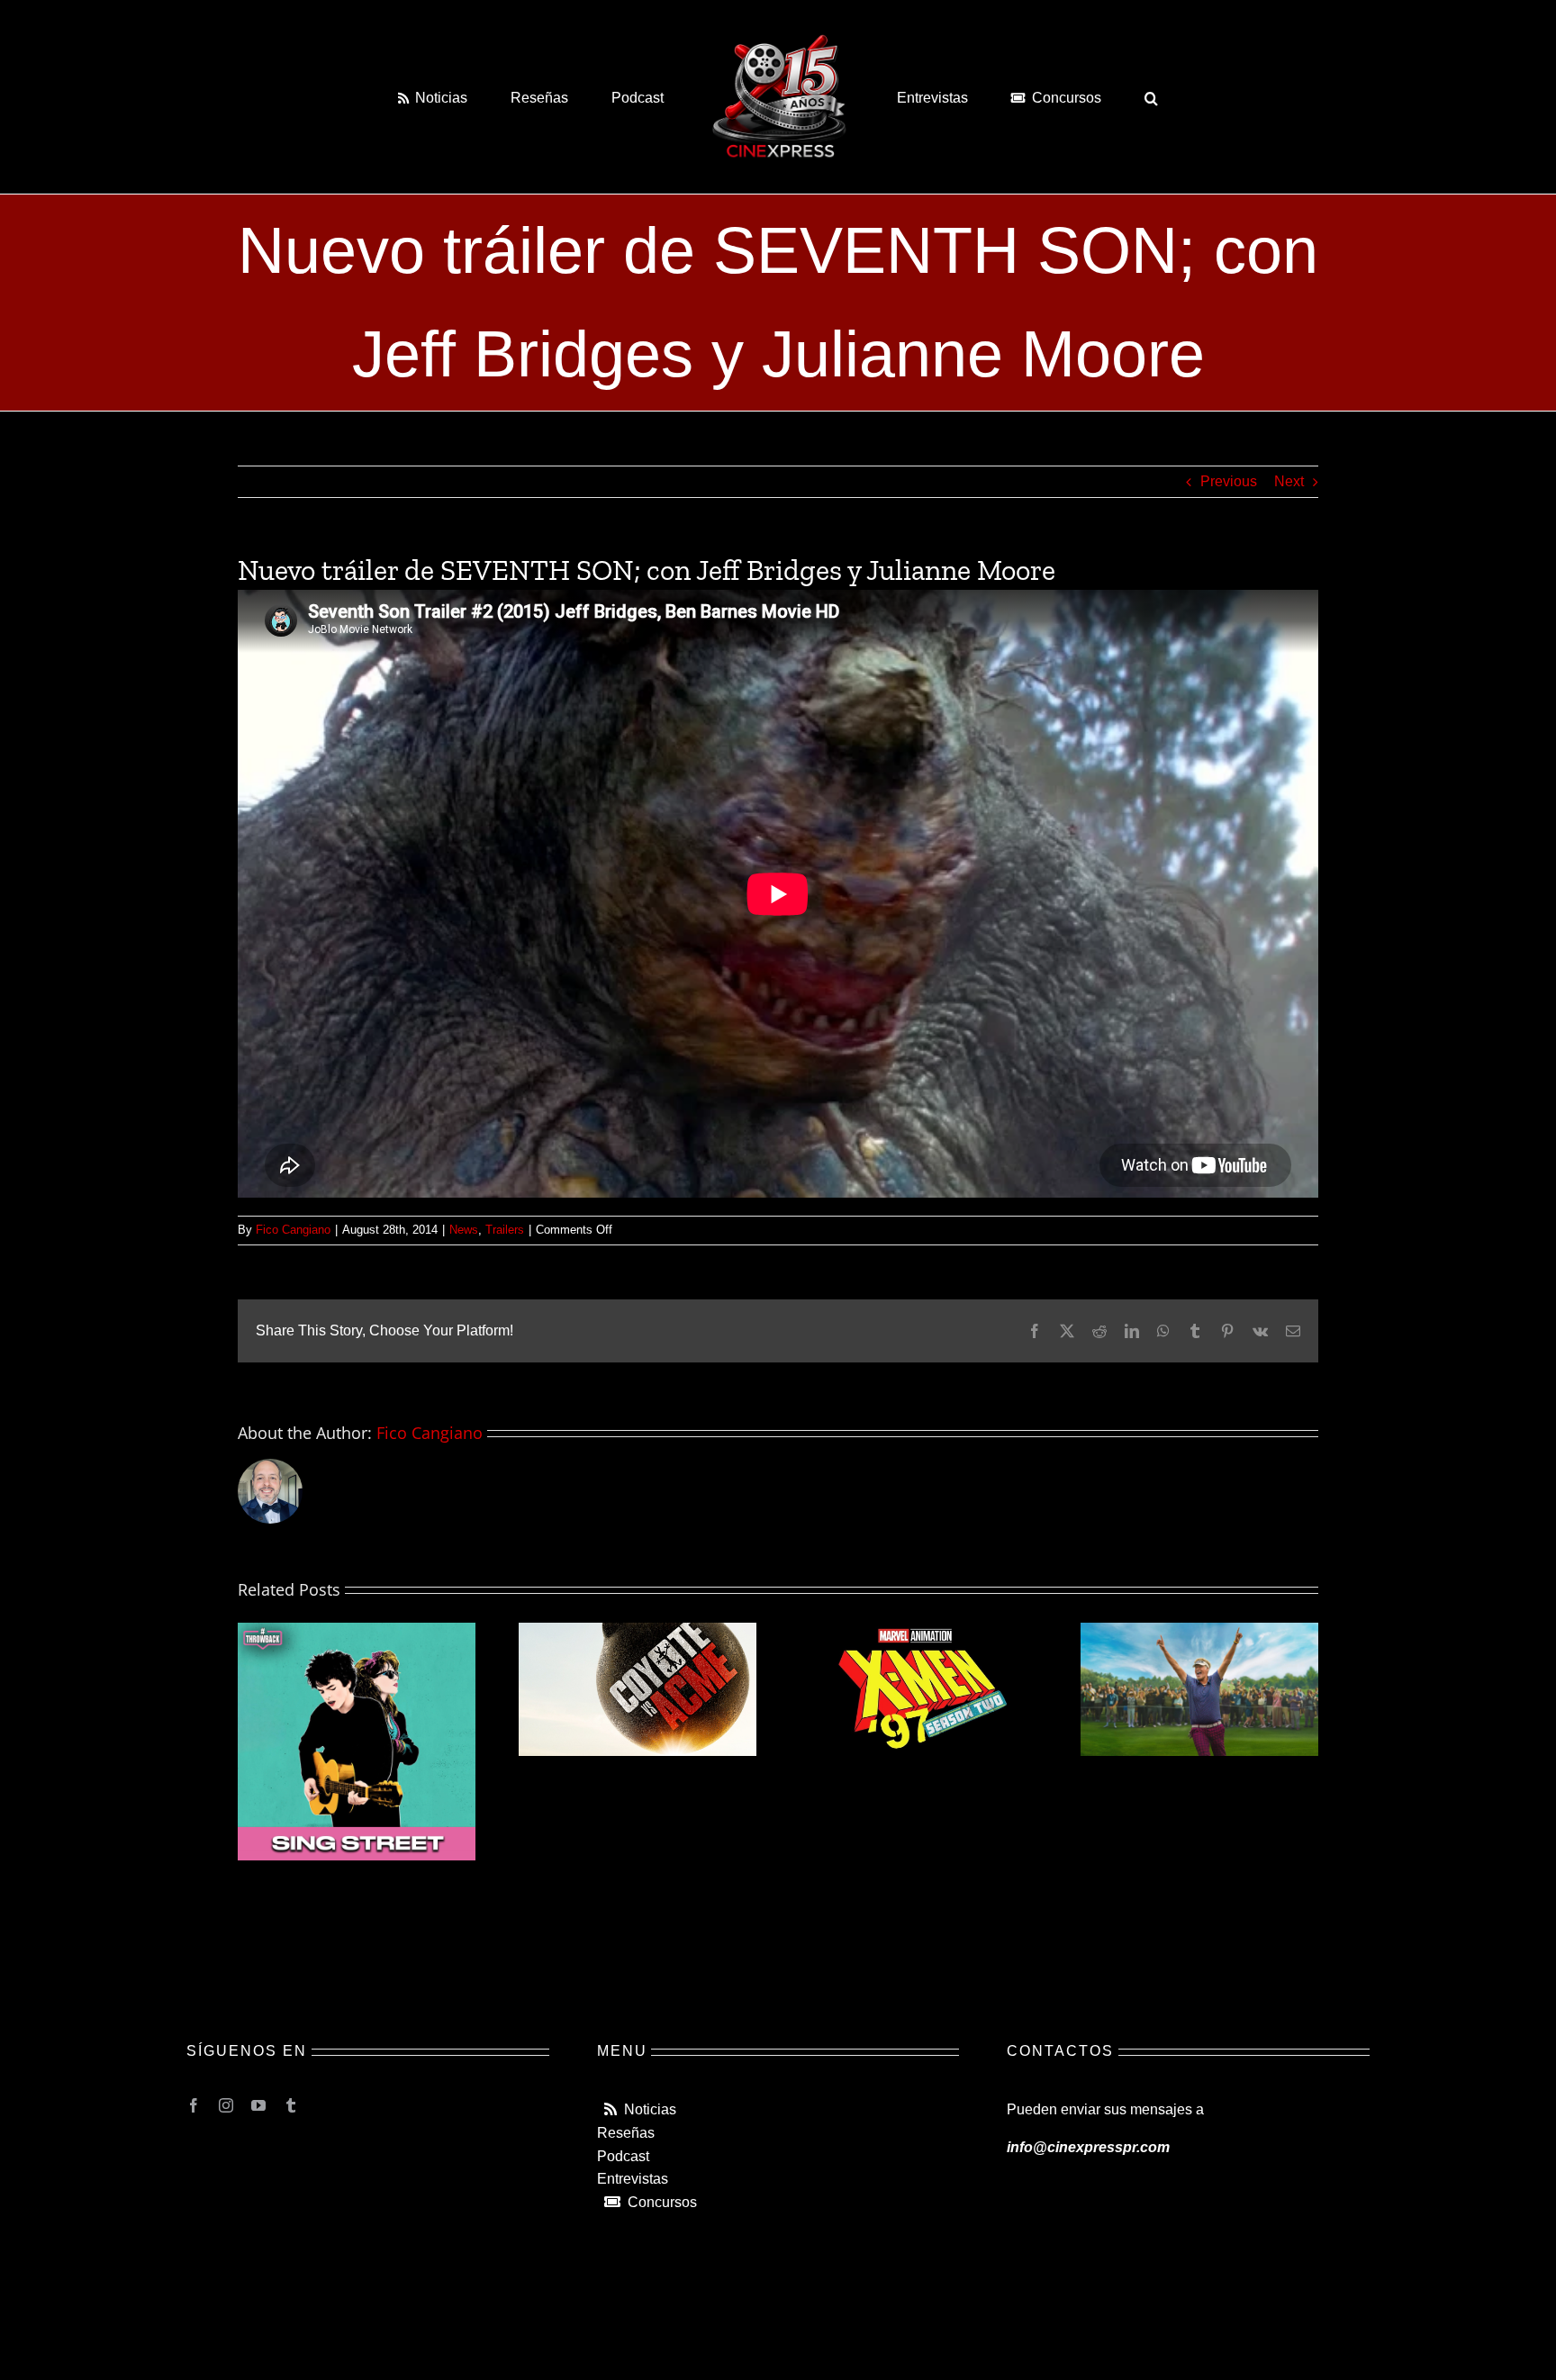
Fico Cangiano (293, 1230)
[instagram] (226, 2105)
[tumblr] (291, 2105)
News (464, 1230)
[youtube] (258, 2105)
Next (1289, 481)
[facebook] (194, 2105)
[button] (1078, 96)
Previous (1229, 481)
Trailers (505, 1230)
